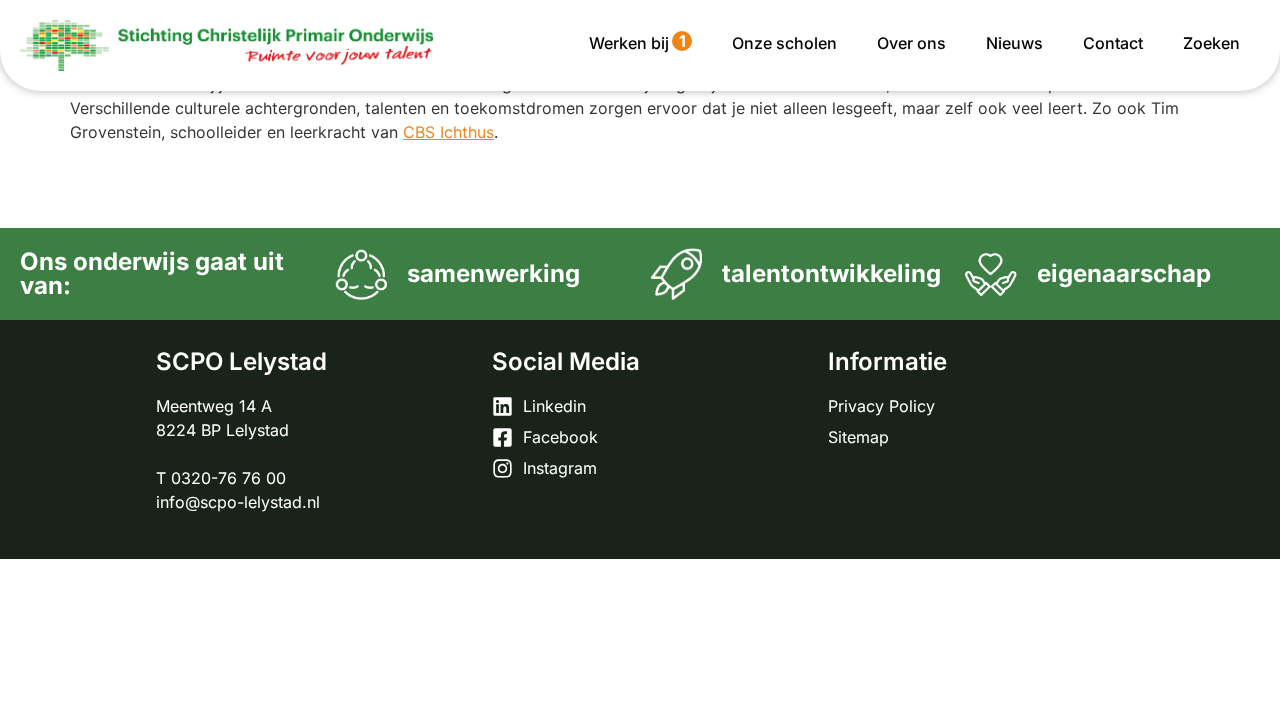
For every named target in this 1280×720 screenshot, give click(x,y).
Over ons (911, 43)
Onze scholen (784, 43)
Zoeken (1211, 43)
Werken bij (637, 42)
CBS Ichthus (448, 132)
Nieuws (1014, 43)
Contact (1113, 43)
